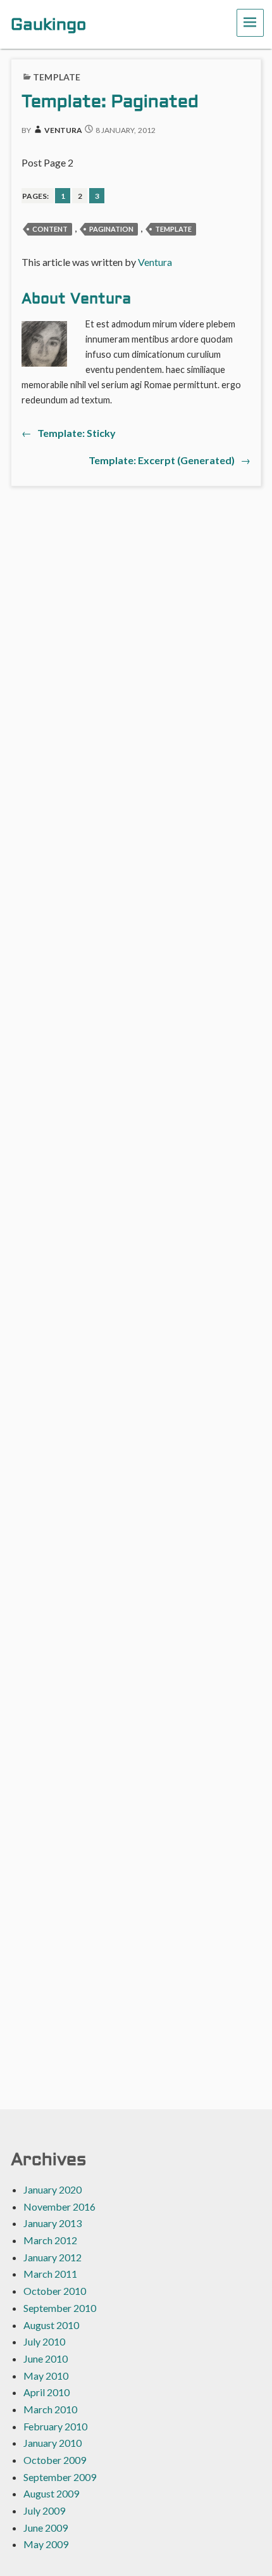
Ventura (63, 130)
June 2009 (46, 2528)
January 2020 (53, 2189)
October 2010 (55, 2291)
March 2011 (50, 2274)
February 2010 (55, 2426)
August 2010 (51, 2325)
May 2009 (46, 2544)
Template (57, 77)
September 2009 (60, 2477)
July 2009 (44, 2510)
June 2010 (46, 2358)
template (173, 229)
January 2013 (53, 2223)
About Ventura (76, 300)
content (50, 229)
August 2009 (51, 2493)
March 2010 (50, 2409)
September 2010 (60, 2308)
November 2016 (59, 2207)
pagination (111, 229)
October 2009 (55, 2460)
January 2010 (53, 2443)
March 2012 (50, 2240)
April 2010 (46, 2392)
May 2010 (46, 2376)
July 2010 (44, 2341)
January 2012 (53, 2257)
